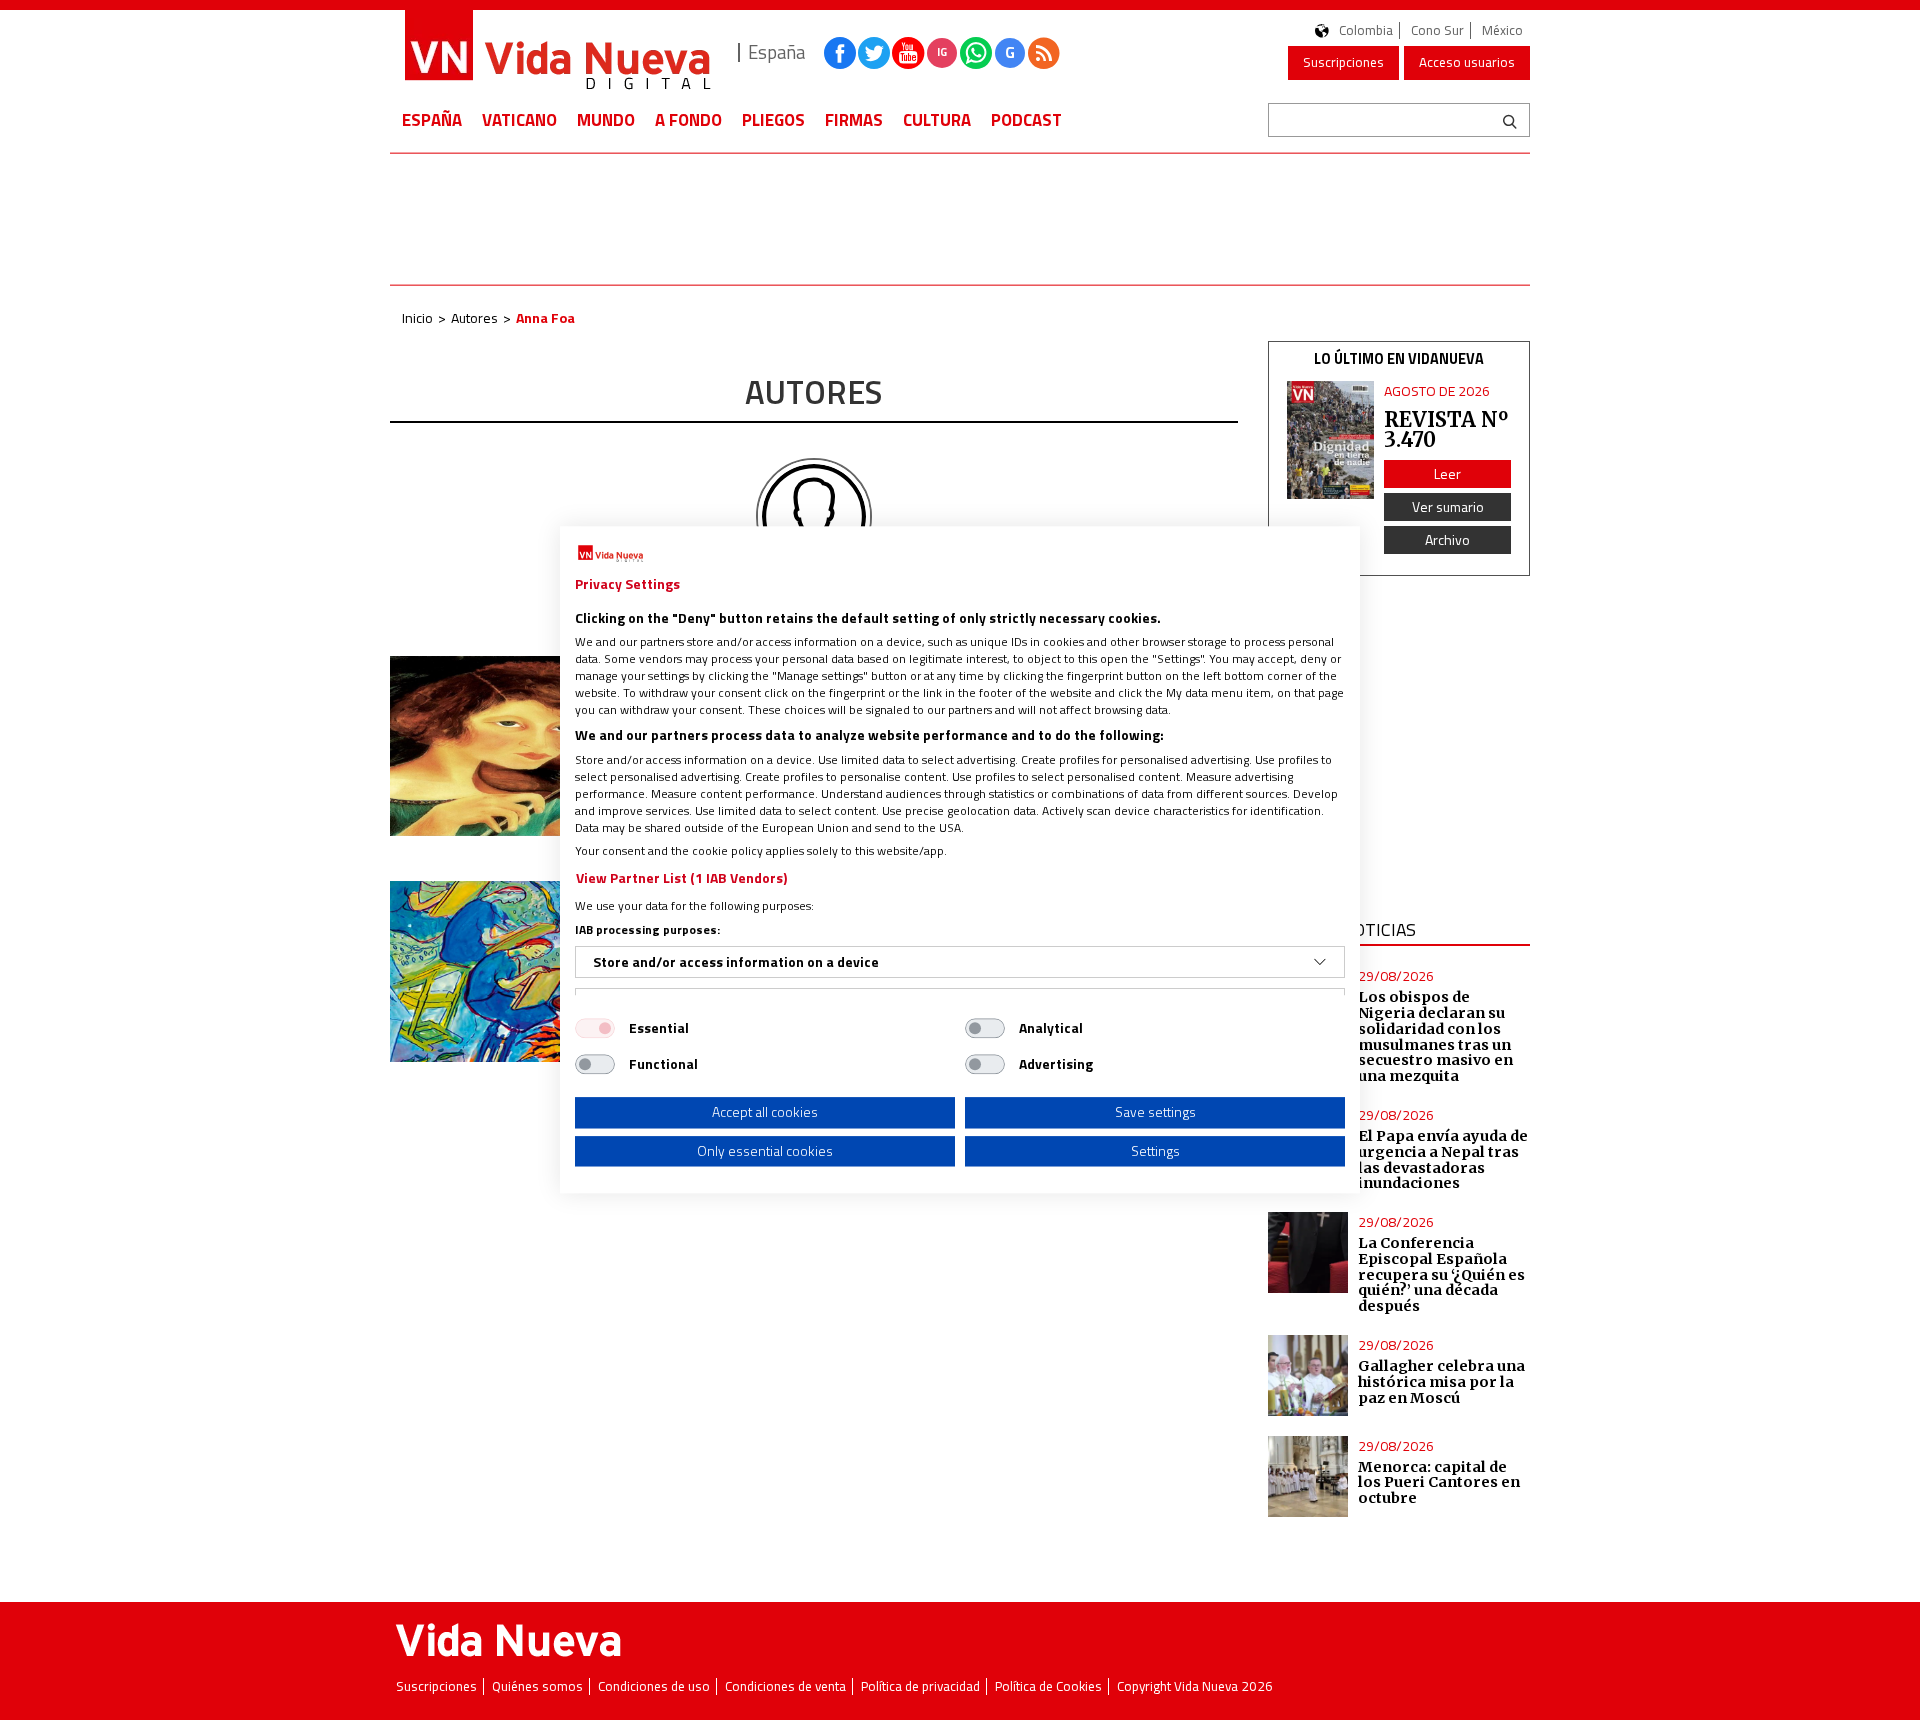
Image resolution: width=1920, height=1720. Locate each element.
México (1502, 30)
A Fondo (688, 120)
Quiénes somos (537, 1686)
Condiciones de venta (785, 1686)
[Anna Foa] (814, 515)
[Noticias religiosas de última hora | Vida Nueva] (557, 52)
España (432, 120)
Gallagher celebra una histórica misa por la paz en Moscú (1441, 1382)
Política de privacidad (920, 1686)
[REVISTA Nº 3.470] (1331, 440)
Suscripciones (1343, 62)
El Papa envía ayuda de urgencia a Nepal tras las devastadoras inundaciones (1443, 1160)
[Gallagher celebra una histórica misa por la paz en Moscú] (1308, 1375)
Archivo (1447, 539)
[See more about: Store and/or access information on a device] (1320, 962)
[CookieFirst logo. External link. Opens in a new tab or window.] (610, 554)
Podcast (1026, 120)
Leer (1447, 473)
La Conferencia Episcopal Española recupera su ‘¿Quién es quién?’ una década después (1441, 1274)
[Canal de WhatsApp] (976, 53)
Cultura (937, 120)
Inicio (417, 317)
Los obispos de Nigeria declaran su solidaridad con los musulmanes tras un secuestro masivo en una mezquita (1435, 1036)
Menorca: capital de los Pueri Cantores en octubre (1439, 1483)
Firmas (854, 120)
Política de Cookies (1048, 1686)
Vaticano (519, 120)
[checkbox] (595, 1028)
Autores (474, 317)
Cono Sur (1437, 30)
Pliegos (773, 120)
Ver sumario (1448, 506)
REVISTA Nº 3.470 (1446, 429)
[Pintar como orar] (521, 746)
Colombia (1366, 30)
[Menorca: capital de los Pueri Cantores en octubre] (1308, 1476)
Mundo (606, 120)
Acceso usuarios (1467, 62)
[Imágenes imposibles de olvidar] (521, 971)
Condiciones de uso (654, 1686)
